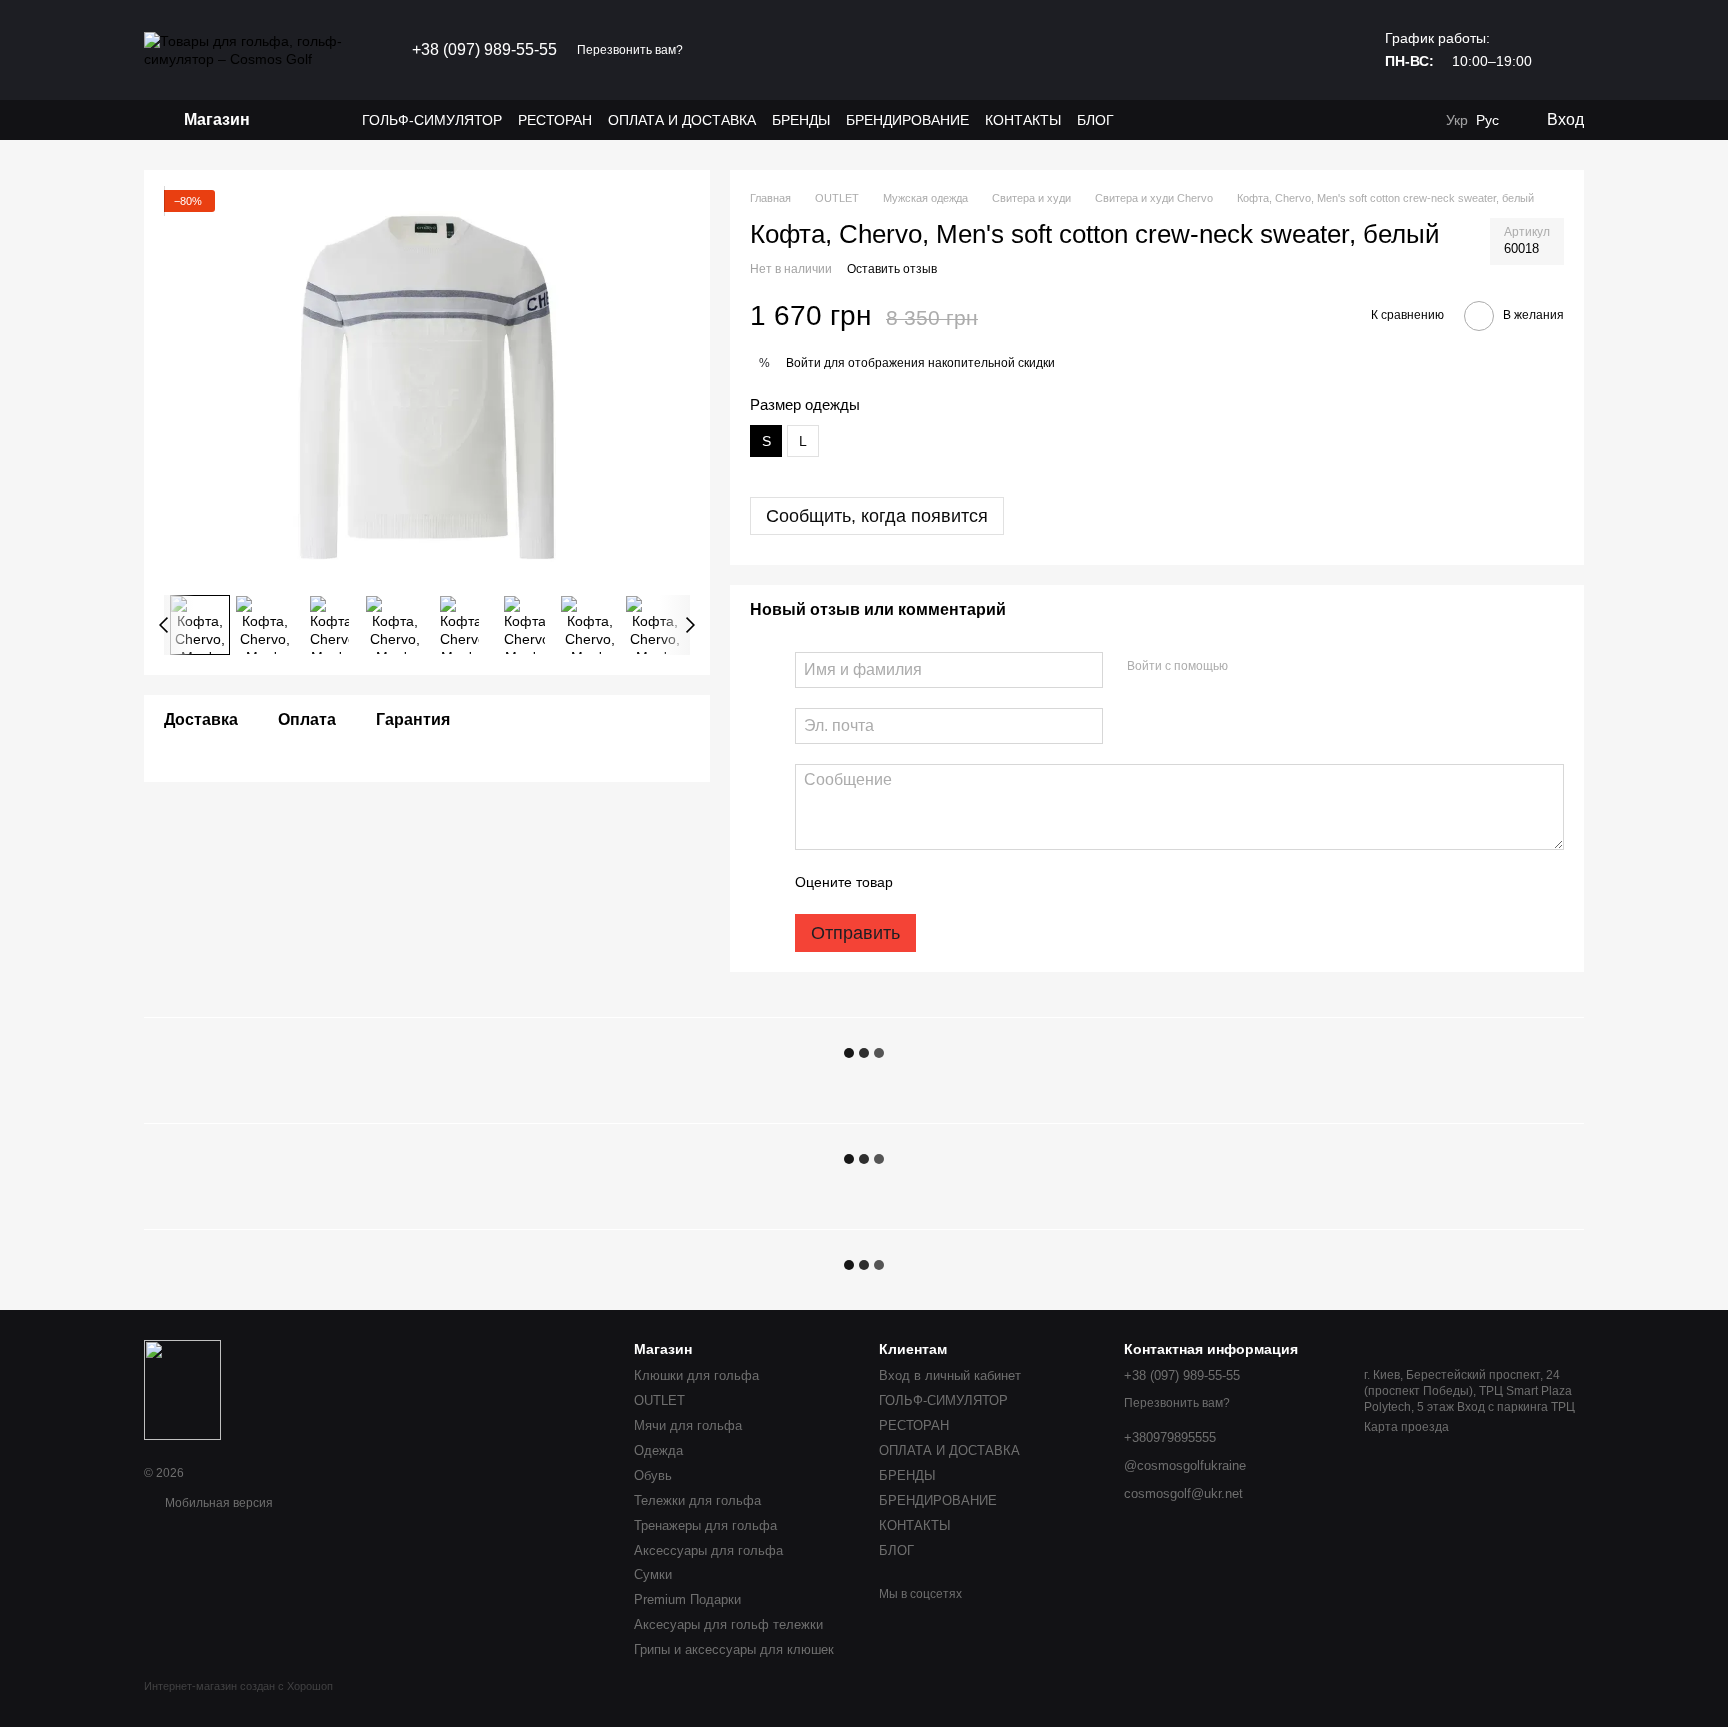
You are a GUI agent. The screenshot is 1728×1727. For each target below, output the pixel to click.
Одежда (658, 1450)
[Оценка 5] (1054, 882)
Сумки (653, 1574)
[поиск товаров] (326, 120)
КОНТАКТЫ (1023, 120)
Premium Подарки (687, 1599)
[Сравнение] (1416, 120)
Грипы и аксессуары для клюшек (734, 1649)
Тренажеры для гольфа (705, 1525)
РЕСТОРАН (555, 120)
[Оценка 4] (1022, 882)
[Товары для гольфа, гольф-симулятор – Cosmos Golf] (182, 1389)
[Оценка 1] (926, 882)
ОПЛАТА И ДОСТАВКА (682, 120)
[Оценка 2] (958, 882)
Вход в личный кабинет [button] (950, 1375)
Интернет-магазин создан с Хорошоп (238, 1686)
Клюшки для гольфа (696, 1375)
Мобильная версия (217, 1503)
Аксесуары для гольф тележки (728, 1624)
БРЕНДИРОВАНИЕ (907, 120)
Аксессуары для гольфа (708, 1550)
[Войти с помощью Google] (1282, 667)
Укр (1457, 120)
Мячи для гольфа (688, 1425)
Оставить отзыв (892, 269)
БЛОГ (1095, 120)
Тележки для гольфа (697, 1500)
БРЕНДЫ (801, 120)
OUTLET (659, 1400)
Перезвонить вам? (630, 50)
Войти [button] (803, 363)
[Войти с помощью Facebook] (1250, 667)
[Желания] (1376, 120)
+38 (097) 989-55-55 (484, 50)
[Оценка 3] (990, 882)
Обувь (653, 1475)
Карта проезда (1406, 1427)
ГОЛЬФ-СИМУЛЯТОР (432, 120)
